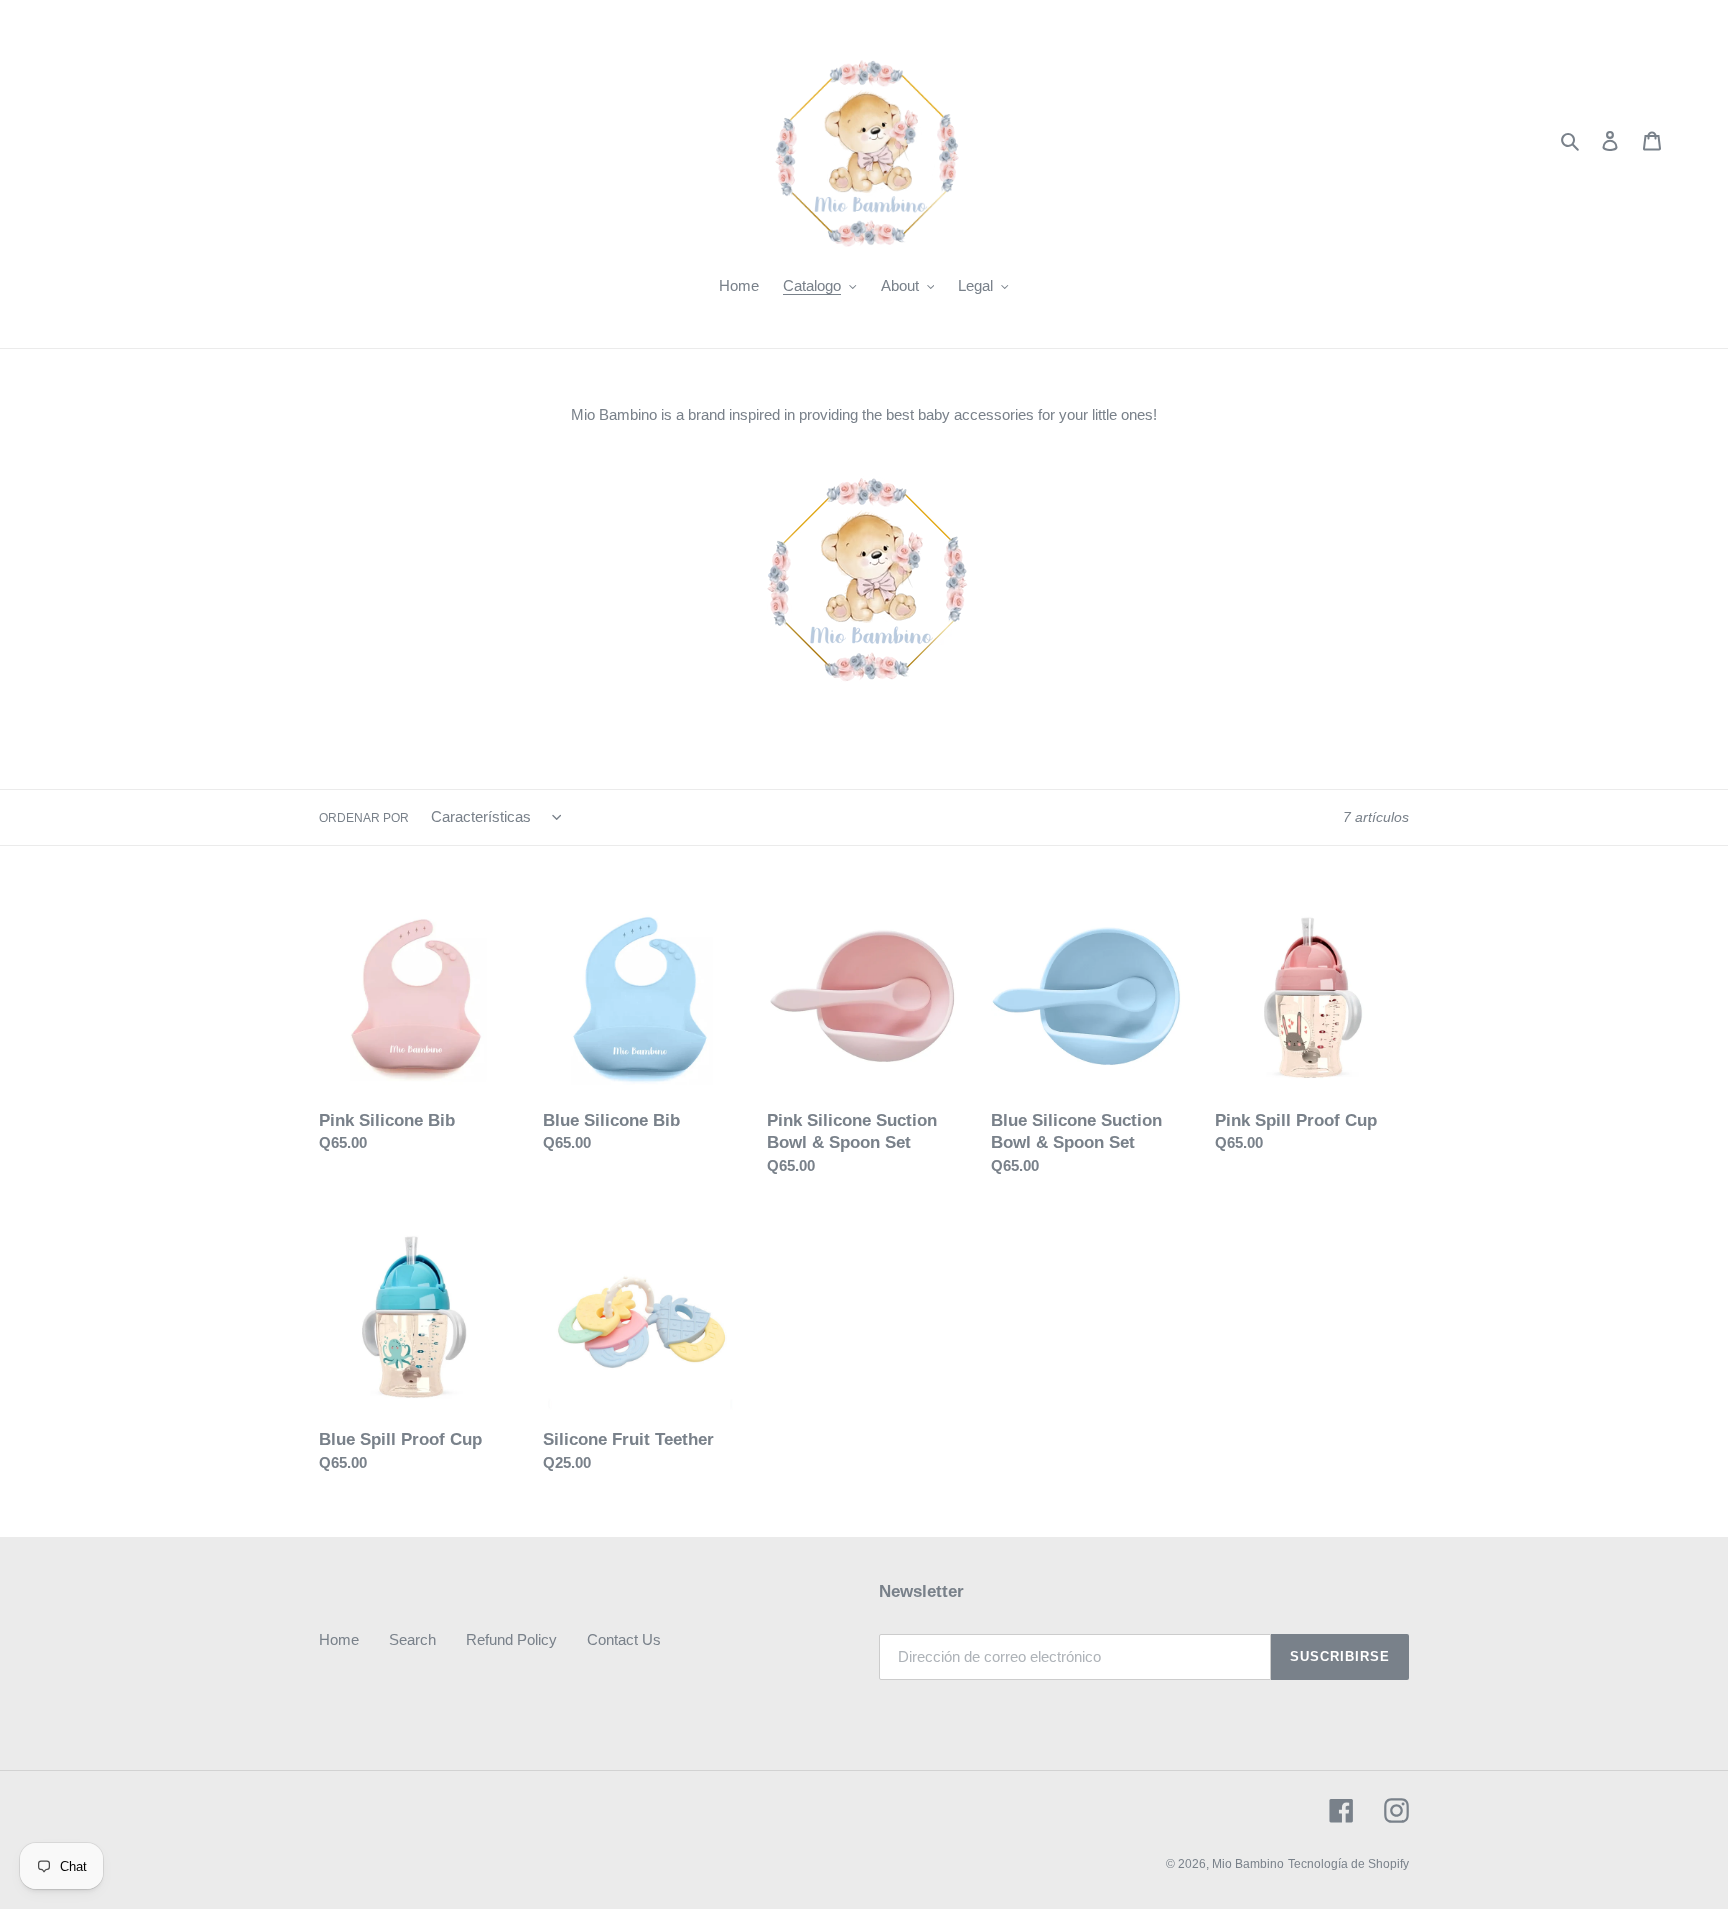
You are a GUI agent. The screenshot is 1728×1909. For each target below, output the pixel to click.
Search (412, 1639)
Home (339, 1639)
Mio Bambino (1248, 1864)
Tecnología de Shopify (1348, 1864)
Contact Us (624, 1639)
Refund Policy (511, 1639)
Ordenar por (364, 818)
